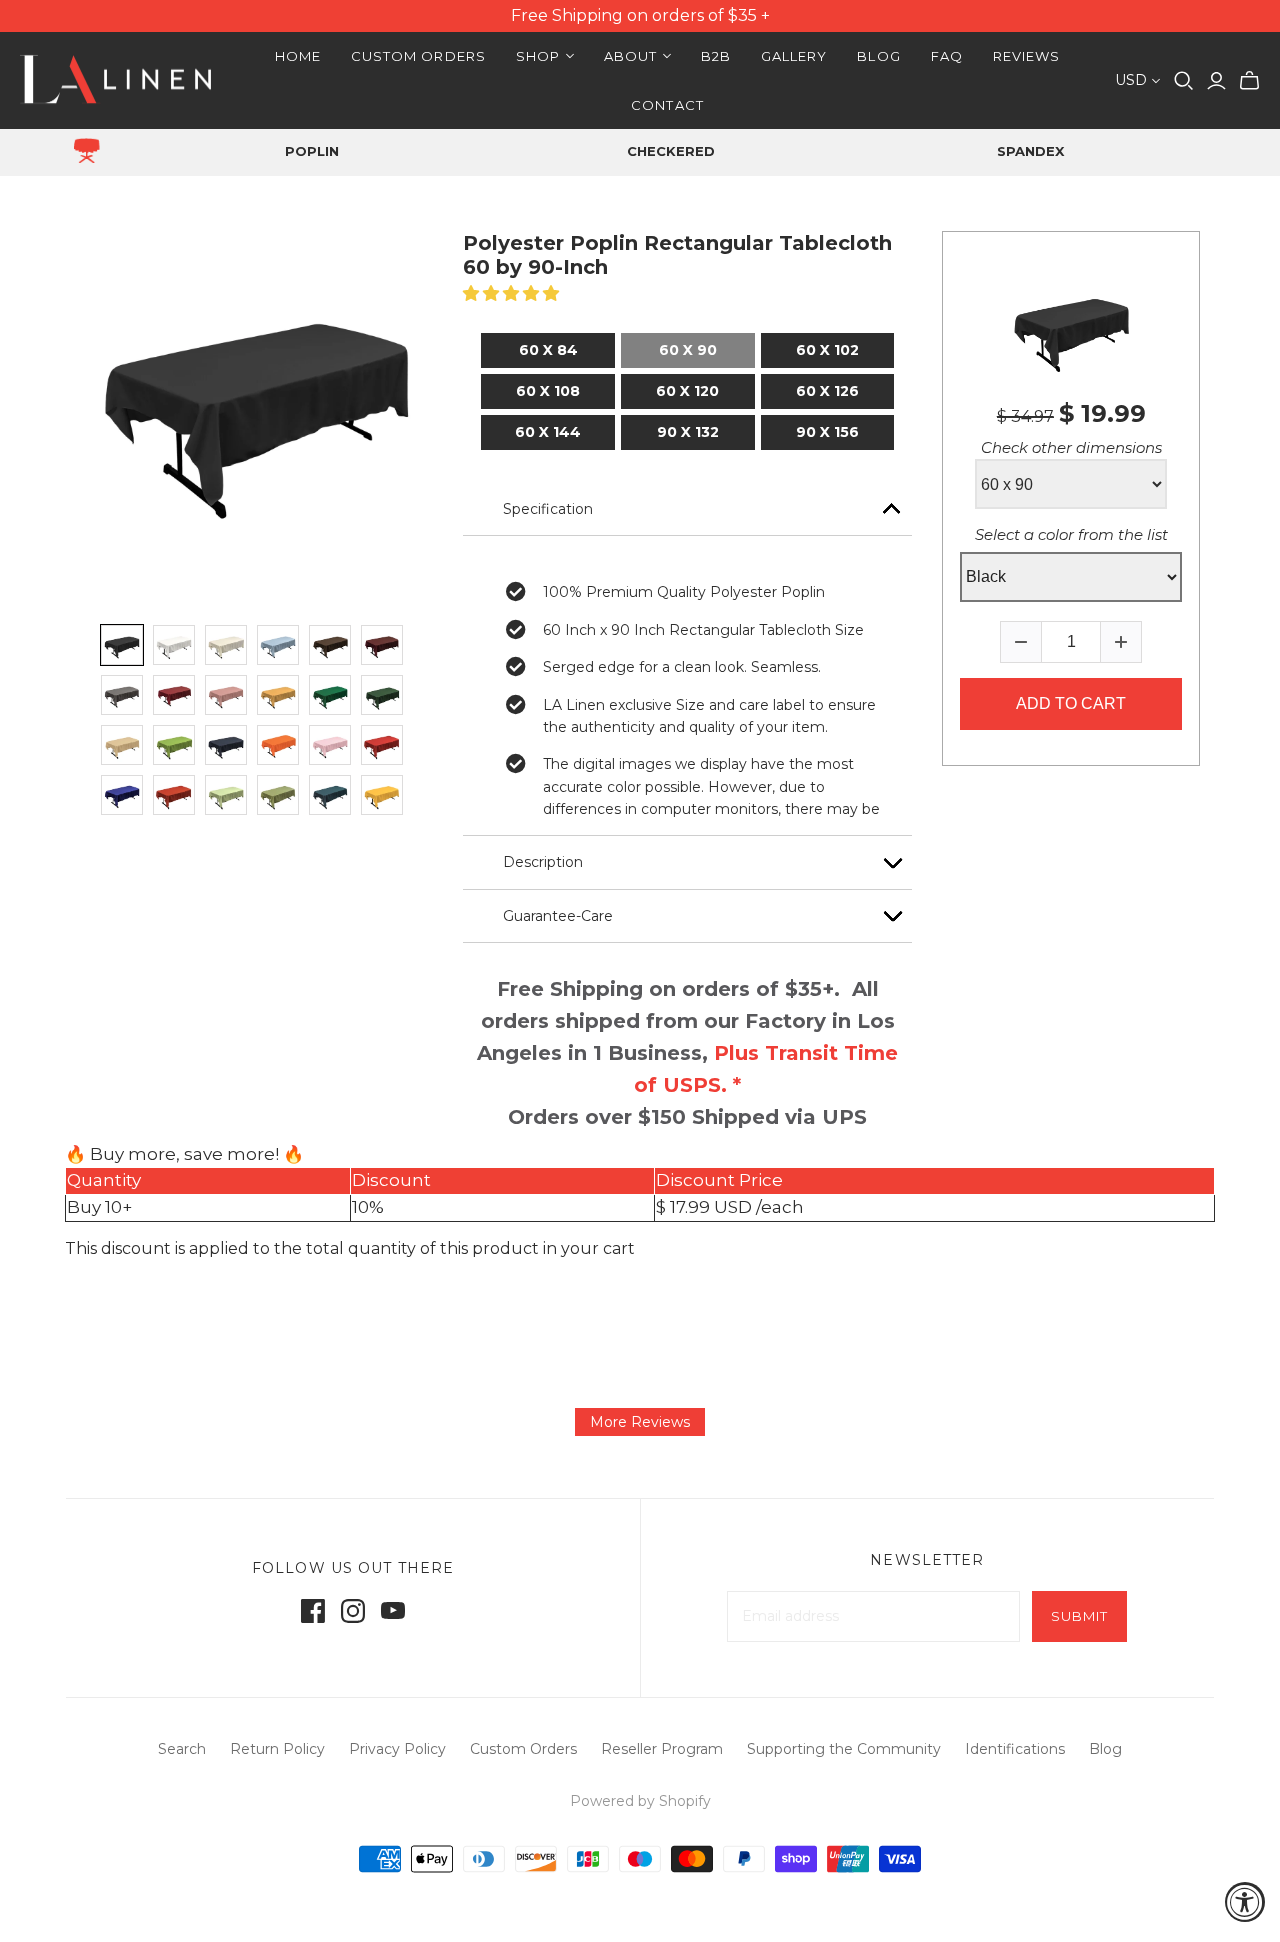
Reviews (1026, 56)
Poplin (312, 151)
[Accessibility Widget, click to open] (1245, 1902)
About (630, 56)
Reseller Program (662, 1749)
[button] (513, 293)
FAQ (947, 56)
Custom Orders (418, 56)
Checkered (671, 151)
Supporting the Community (844, 1749)
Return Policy (277, 1749)
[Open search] (1184, 81)
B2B (716, 56)
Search (182, 1749)
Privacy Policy (397, 1749)
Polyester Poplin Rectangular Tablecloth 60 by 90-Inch (677, 255)
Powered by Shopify (640, 1801)
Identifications (1015, 1749)
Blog (878, 56)
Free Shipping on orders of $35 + (640, 15)
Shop (538, 56)
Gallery (794, 56)
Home (298, 56)
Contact (667, 105)
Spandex (1030, 151)
